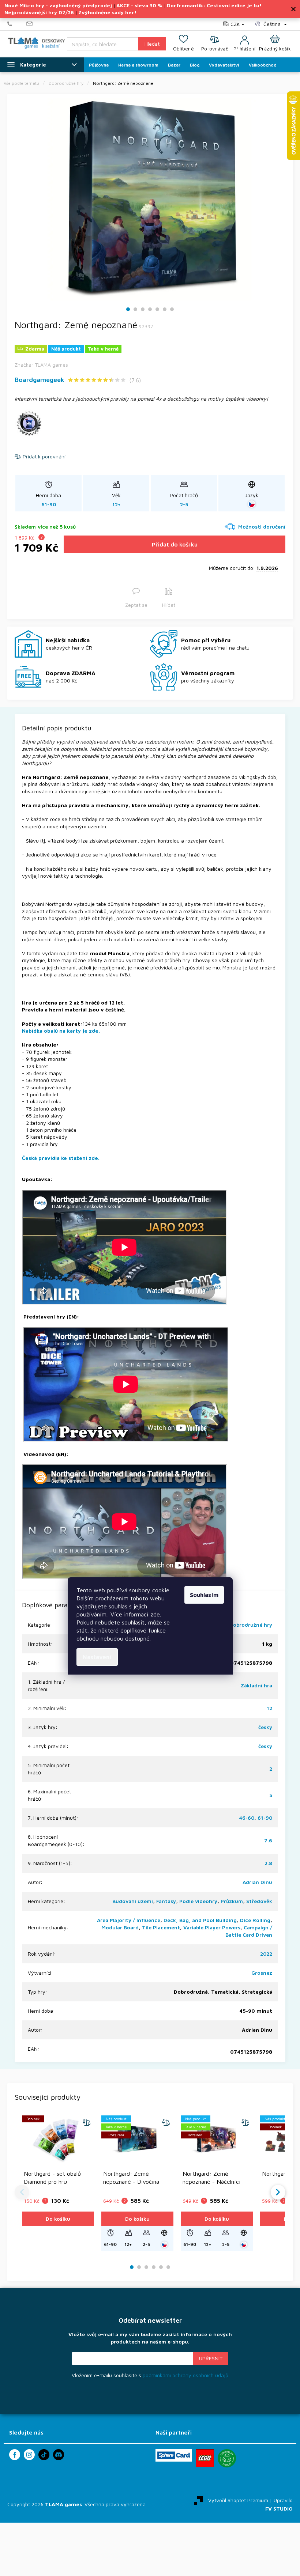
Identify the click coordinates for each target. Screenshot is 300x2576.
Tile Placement (161, 1927)
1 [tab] (128, 309)
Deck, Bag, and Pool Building (200, 1920)
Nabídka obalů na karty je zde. (61, 1031)
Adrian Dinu (257, 1882)
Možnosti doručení (262, 527)
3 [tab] (143, 309)
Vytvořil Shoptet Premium (238, 2500)
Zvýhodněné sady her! (107, 12)
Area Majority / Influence (129, 1920)
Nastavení (97, 1657)
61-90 (265, 1818)
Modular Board (120, 1927)
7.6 (268, 1840)
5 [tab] (157, 309)
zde (155, 1614)
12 (269, 1708)
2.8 (268, 1863)
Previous (22, 2192)
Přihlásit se (211, 2359)
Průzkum (232, 1901)
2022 (266, 1954)
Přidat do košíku (175, 544)
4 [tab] (150, 309)
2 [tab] (135, 309)
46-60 (247, 1818)
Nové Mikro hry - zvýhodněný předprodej (58, 5)
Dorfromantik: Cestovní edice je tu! (214, 5)
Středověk (259, 1901)
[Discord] (59, 2455)
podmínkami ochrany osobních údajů (185, 2375)
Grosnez (262, 1973)
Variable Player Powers (212, 1927)
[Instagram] (29, 2455)
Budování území (133, 1901)
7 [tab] (172, 309)
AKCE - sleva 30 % (139, 5)
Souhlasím (204, 1595)
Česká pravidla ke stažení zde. (61, 1158)
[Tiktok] (44, 2455)
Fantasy (166, 1901)
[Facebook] (15, 2455)
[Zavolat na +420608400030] (17, 24)
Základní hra (256, 1685)
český (265, 1727)
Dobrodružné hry (251, 1625)
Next (278, 2192)
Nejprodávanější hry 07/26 (39, 12)
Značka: (41, 365)
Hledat (152, 44)
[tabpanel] (150, 199)
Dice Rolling (255, 1920)
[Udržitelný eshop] (227, 2458)
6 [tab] (165, 309)
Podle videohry (198, 1901)
